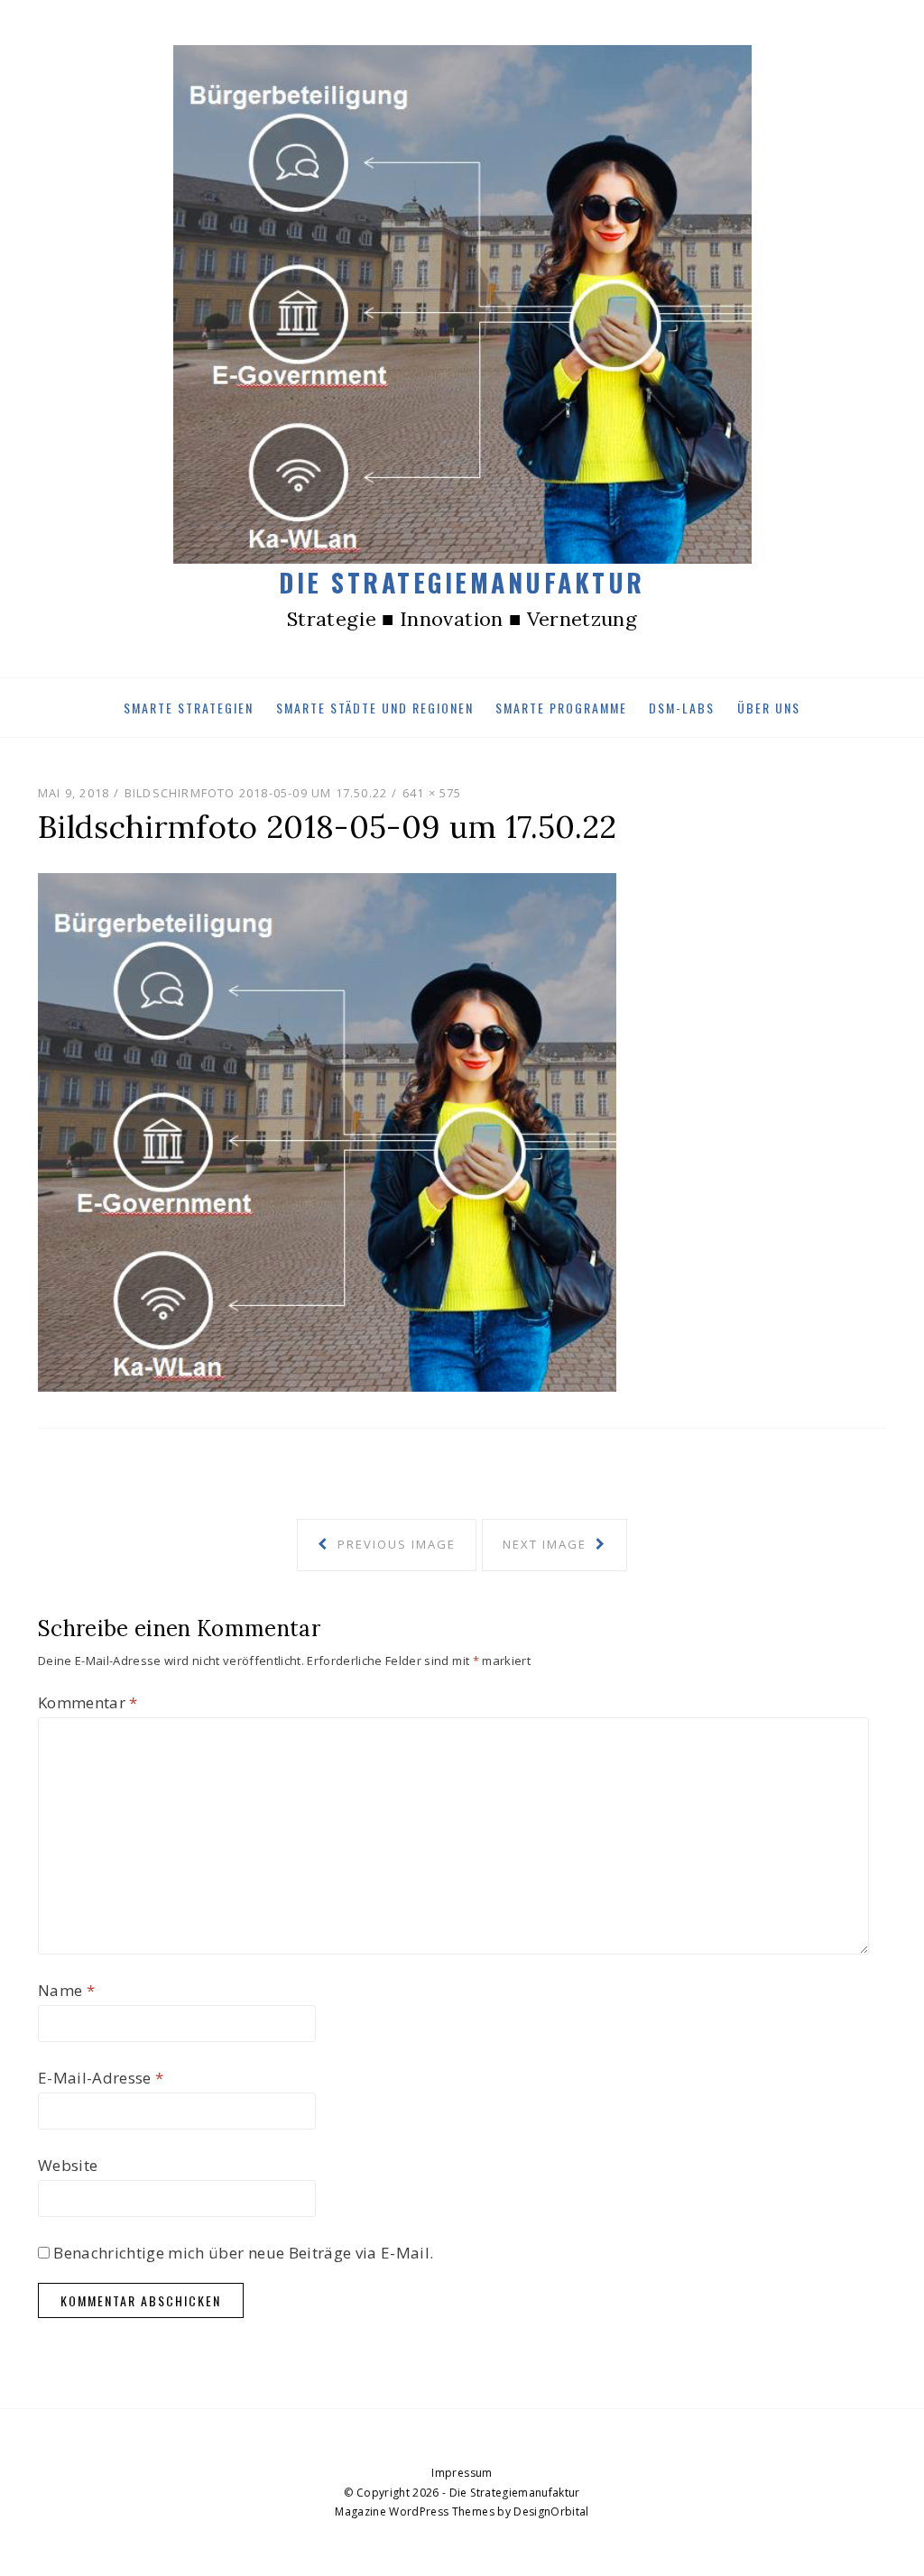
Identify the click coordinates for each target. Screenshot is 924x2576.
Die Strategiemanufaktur (462, 582)
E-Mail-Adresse (101, 2078)
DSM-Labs (682, 708)
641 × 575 (432, 793)
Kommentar (88, 1702)
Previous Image (394, 1544)
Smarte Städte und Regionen (375, 708)
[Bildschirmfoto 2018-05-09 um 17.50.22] (327, 1131)
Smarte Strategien (189, 708)
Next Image (547, 1544)
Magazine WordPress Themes (415, 2512)
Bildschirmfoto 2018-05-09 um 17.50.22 (256, 793)
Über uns (769, 708)
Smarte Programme (561, 708)
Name (66, 1990)
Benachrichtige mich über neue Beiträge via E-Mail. (243, 2253)
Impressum (462, 2473)
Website (68, 2165)
